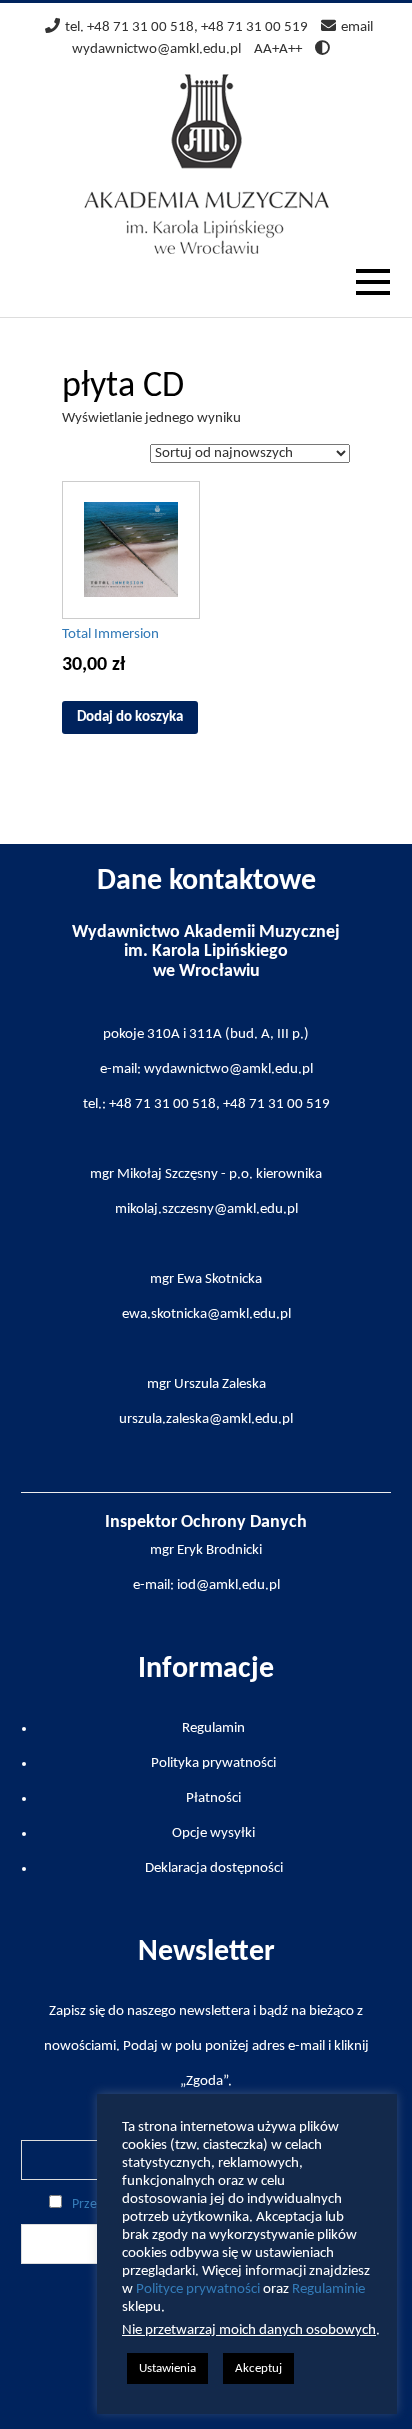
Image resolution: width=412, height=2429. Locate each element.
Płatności (213, 1798)
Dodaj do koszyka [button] (130, 717)
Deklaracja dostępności (214, 1868)
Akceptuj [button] (258, 2368)
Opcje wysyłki (213, 1833)
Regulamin (213, 1728)
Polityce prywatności (198, 2289)
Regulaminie (328, 2289)
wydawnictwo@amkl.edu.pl (156, 49)
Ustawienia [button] (167, 2368)
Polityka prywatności (213, 1763)
